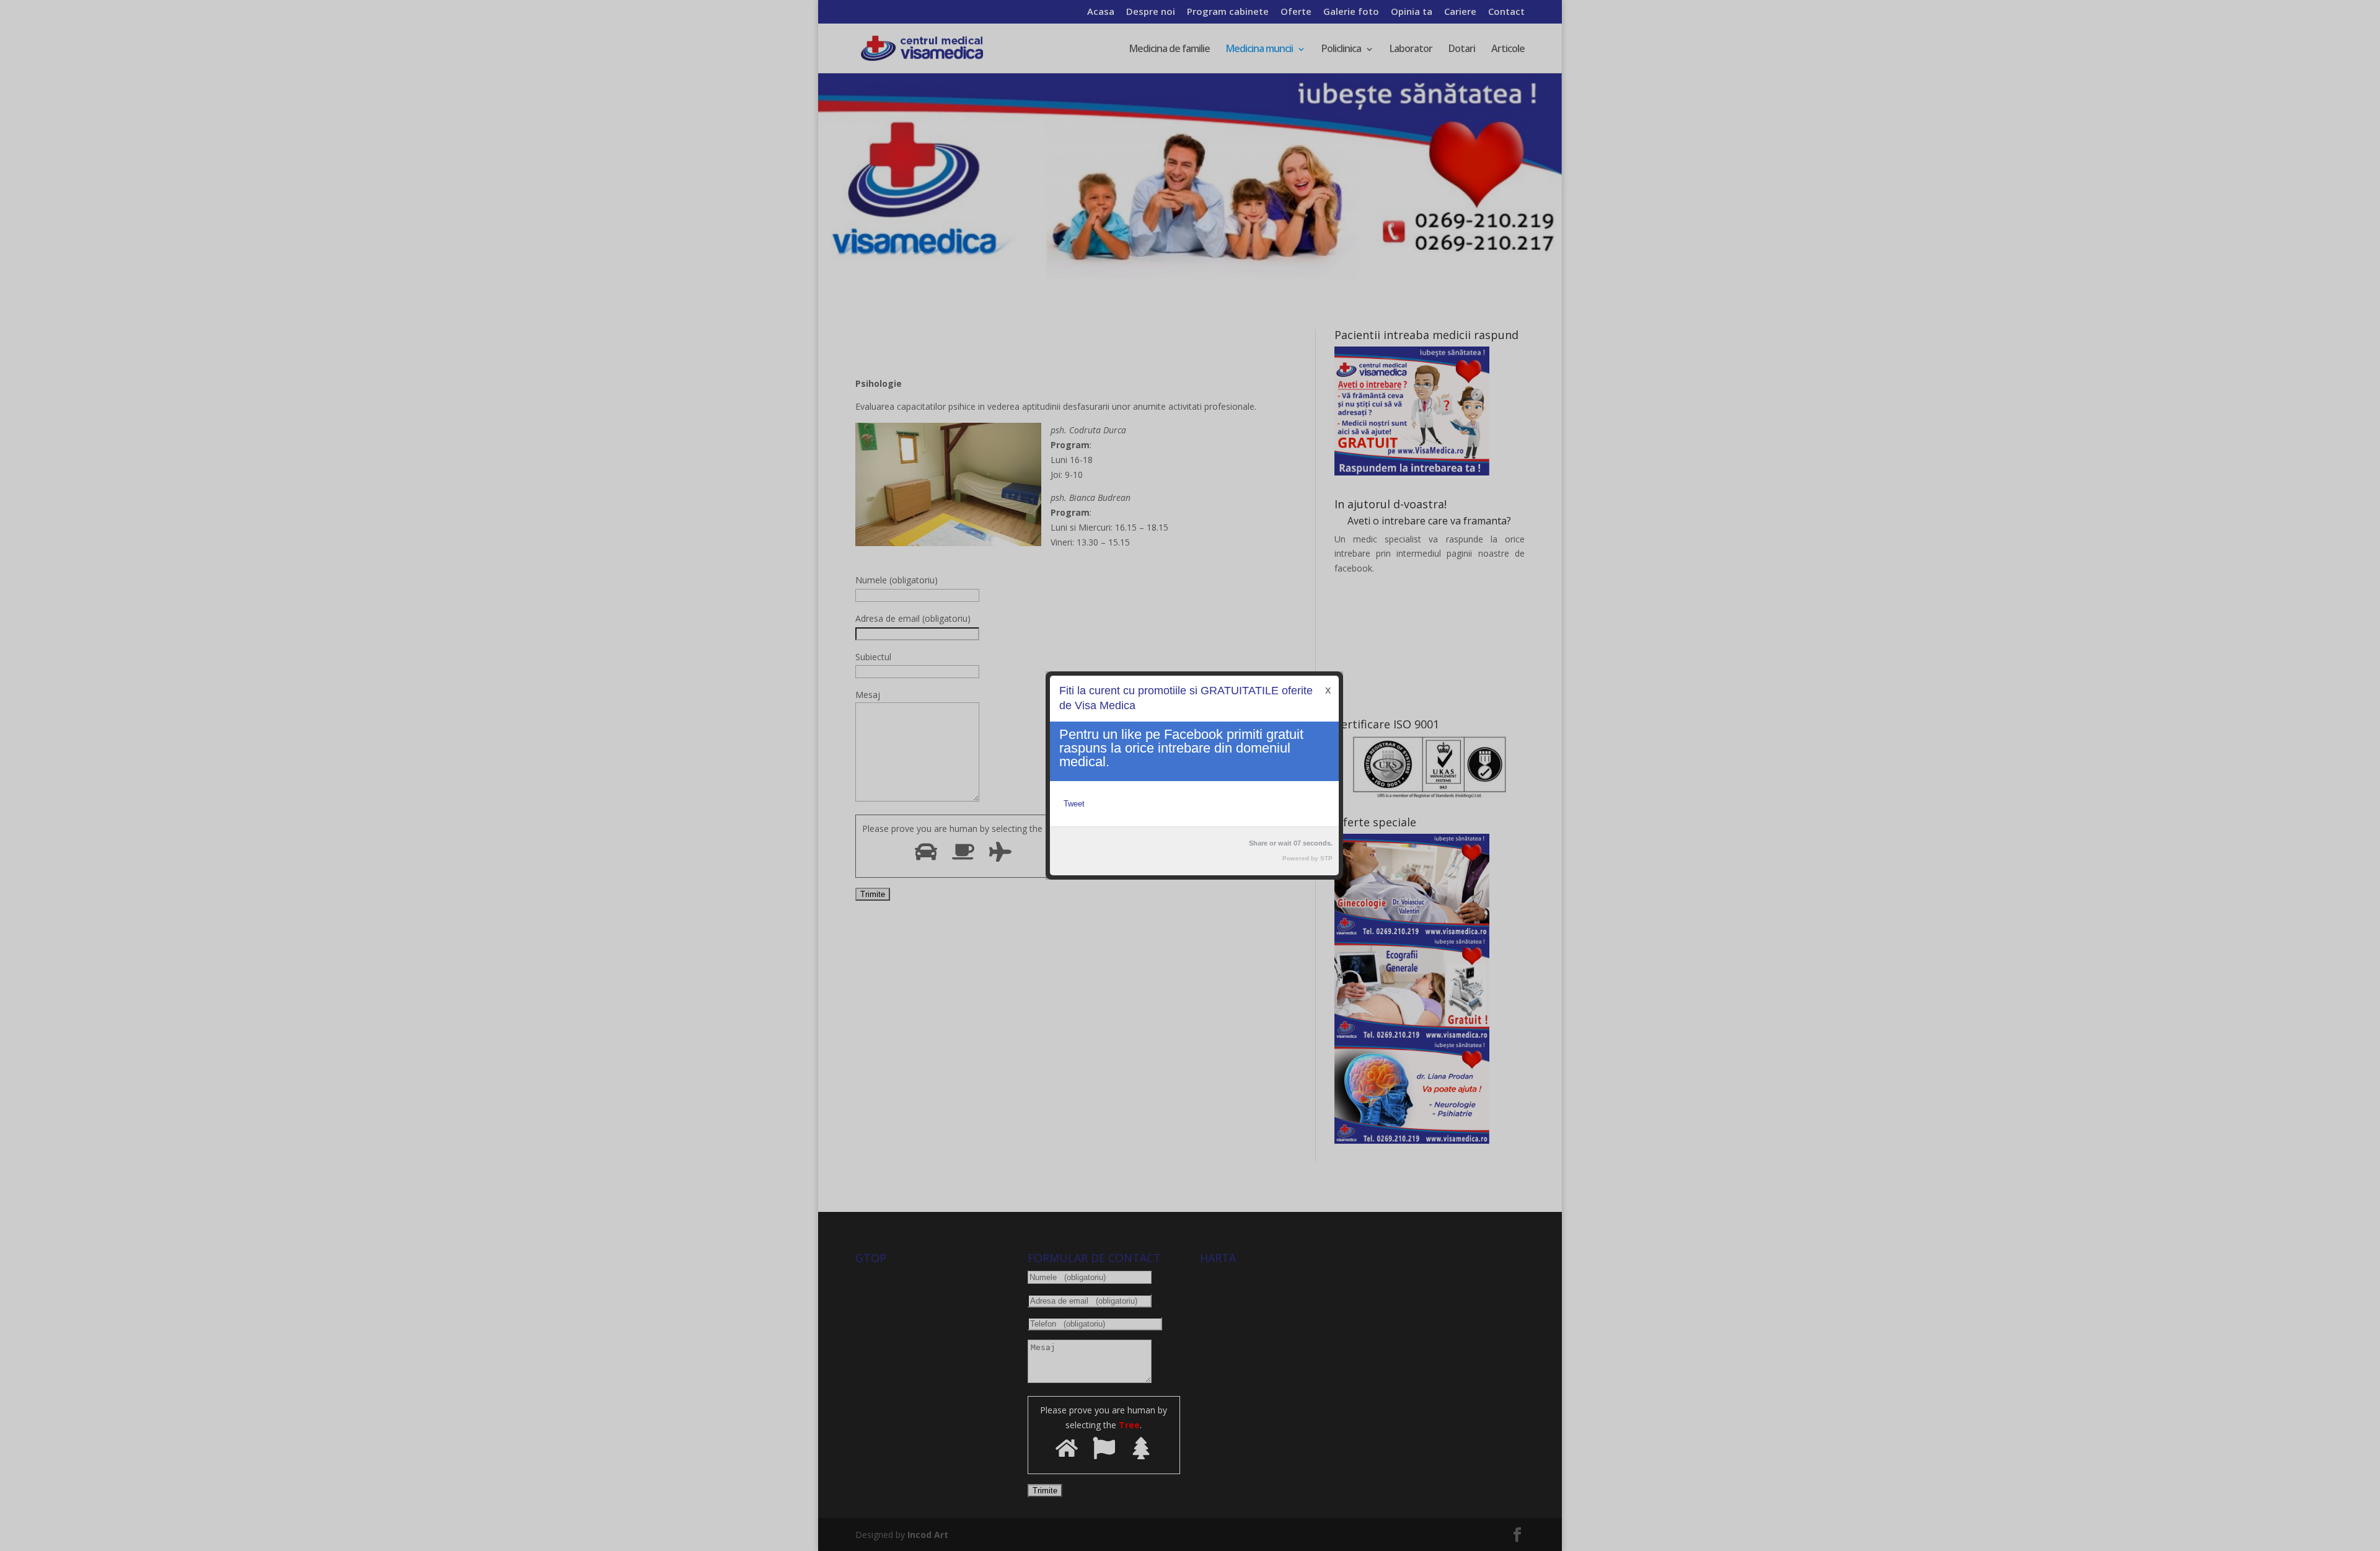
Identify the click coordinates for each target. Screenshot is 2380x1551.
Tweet (1074, 804)
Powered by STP (1307, 858)
